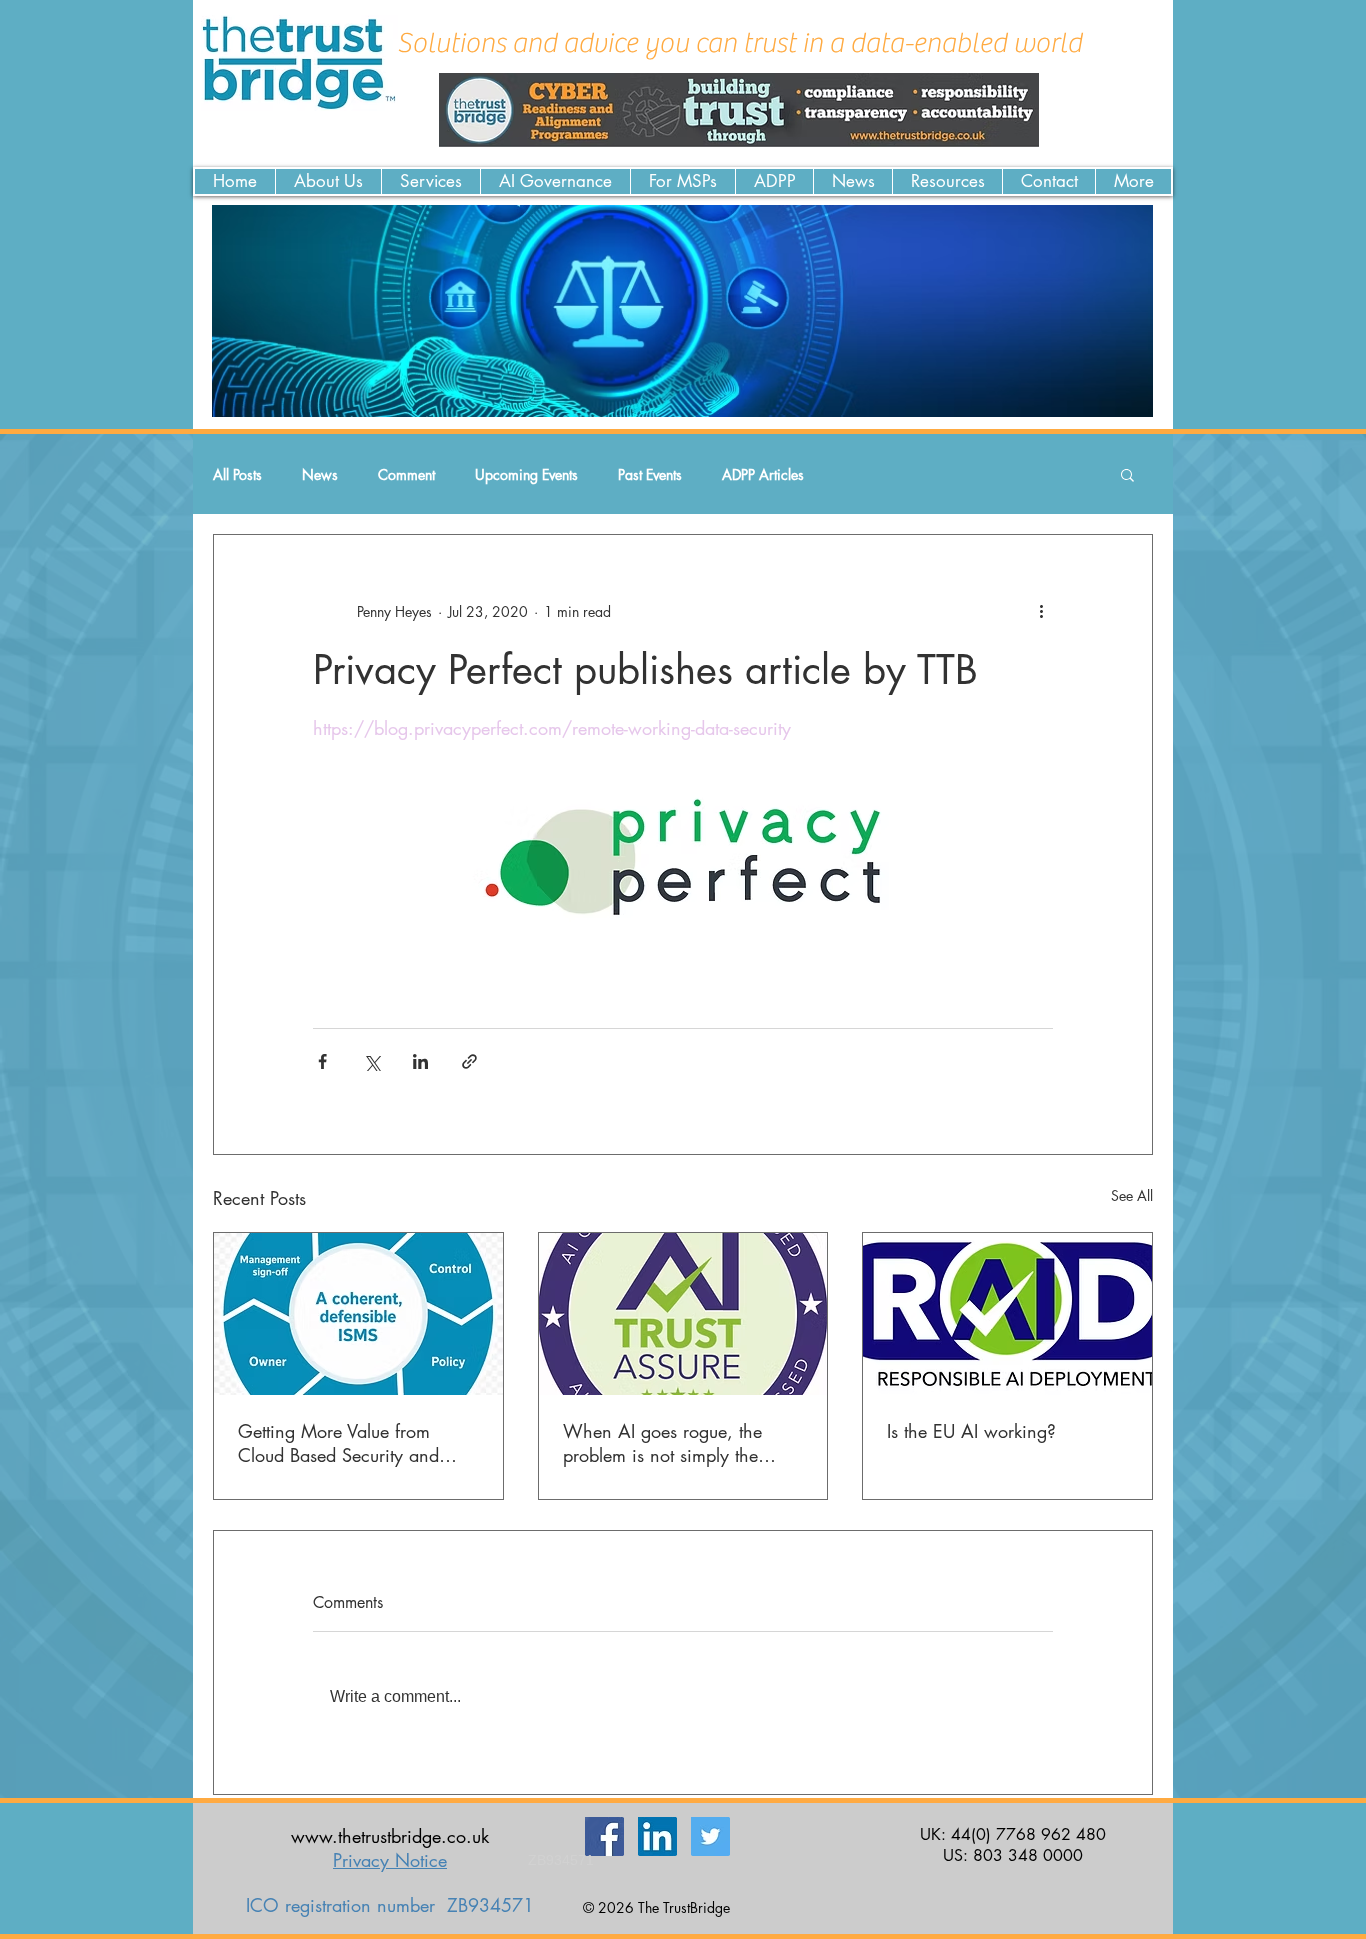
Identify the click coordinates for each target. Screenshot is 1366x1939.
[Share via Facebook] (322, 1061)
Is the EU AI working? (971, 1431)
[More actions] (1041, 611)
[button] (1127, 474)
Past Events (650, 474)
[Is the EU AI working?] (1007, 1314)
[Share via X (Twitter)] (371, 1061)
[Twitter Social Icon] (710, 1836)
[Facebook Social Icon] (604, 1836)
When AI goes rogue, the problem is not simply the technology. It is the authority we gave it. (675, 1443)
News (320, 474)
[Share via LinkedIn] (420, 1061)
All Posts (237, 474)
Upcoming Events (526, 474)
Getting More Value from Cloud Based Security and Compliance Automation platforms (338, 1443)
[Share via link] (469, 1061)
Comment (406, 474)
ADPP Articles (763, 474)
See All (1132, 1195)
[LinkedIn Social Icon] (657, 1836)
